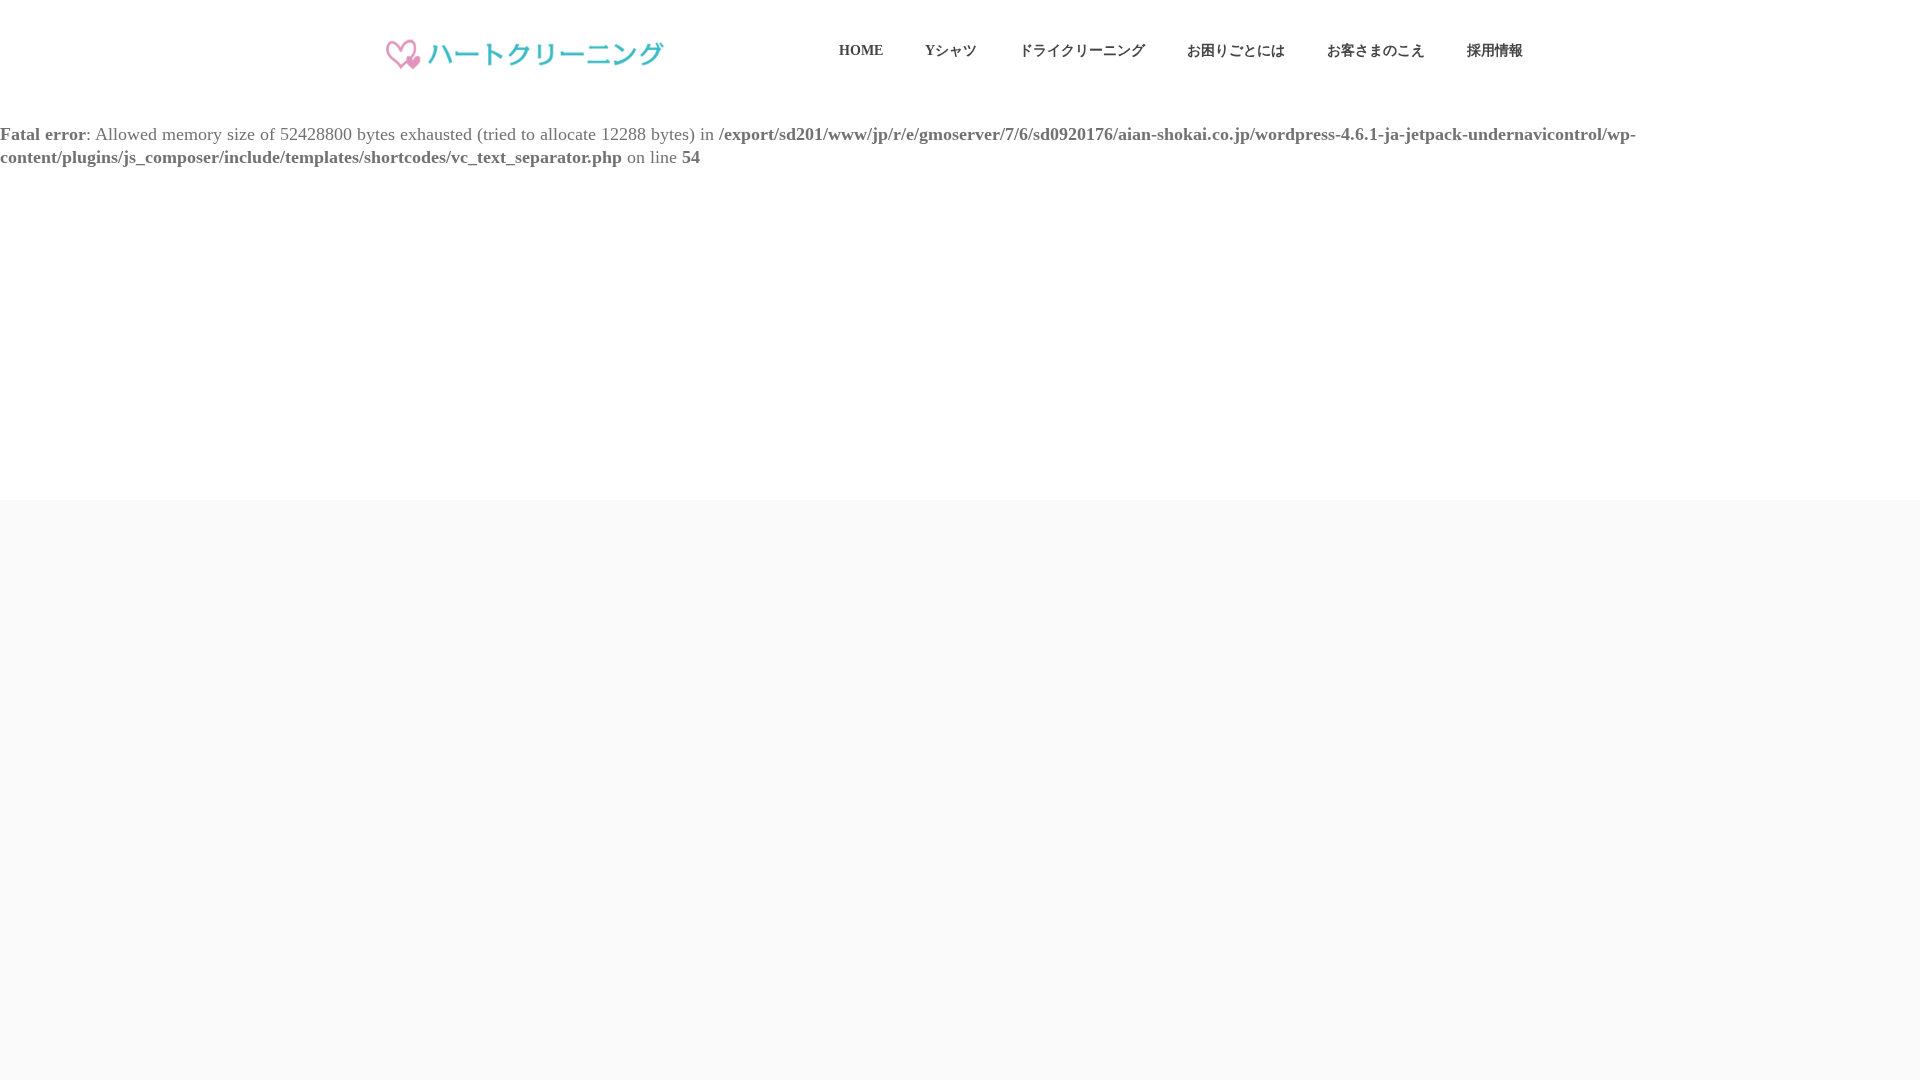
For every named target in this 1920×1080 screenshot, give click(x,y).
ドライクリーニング (1082, 50)
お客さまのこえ (1376, 50)
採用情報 (1495, 50)
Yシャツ (951, 50)
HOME (861, 50)
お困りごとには (1236, 50)
